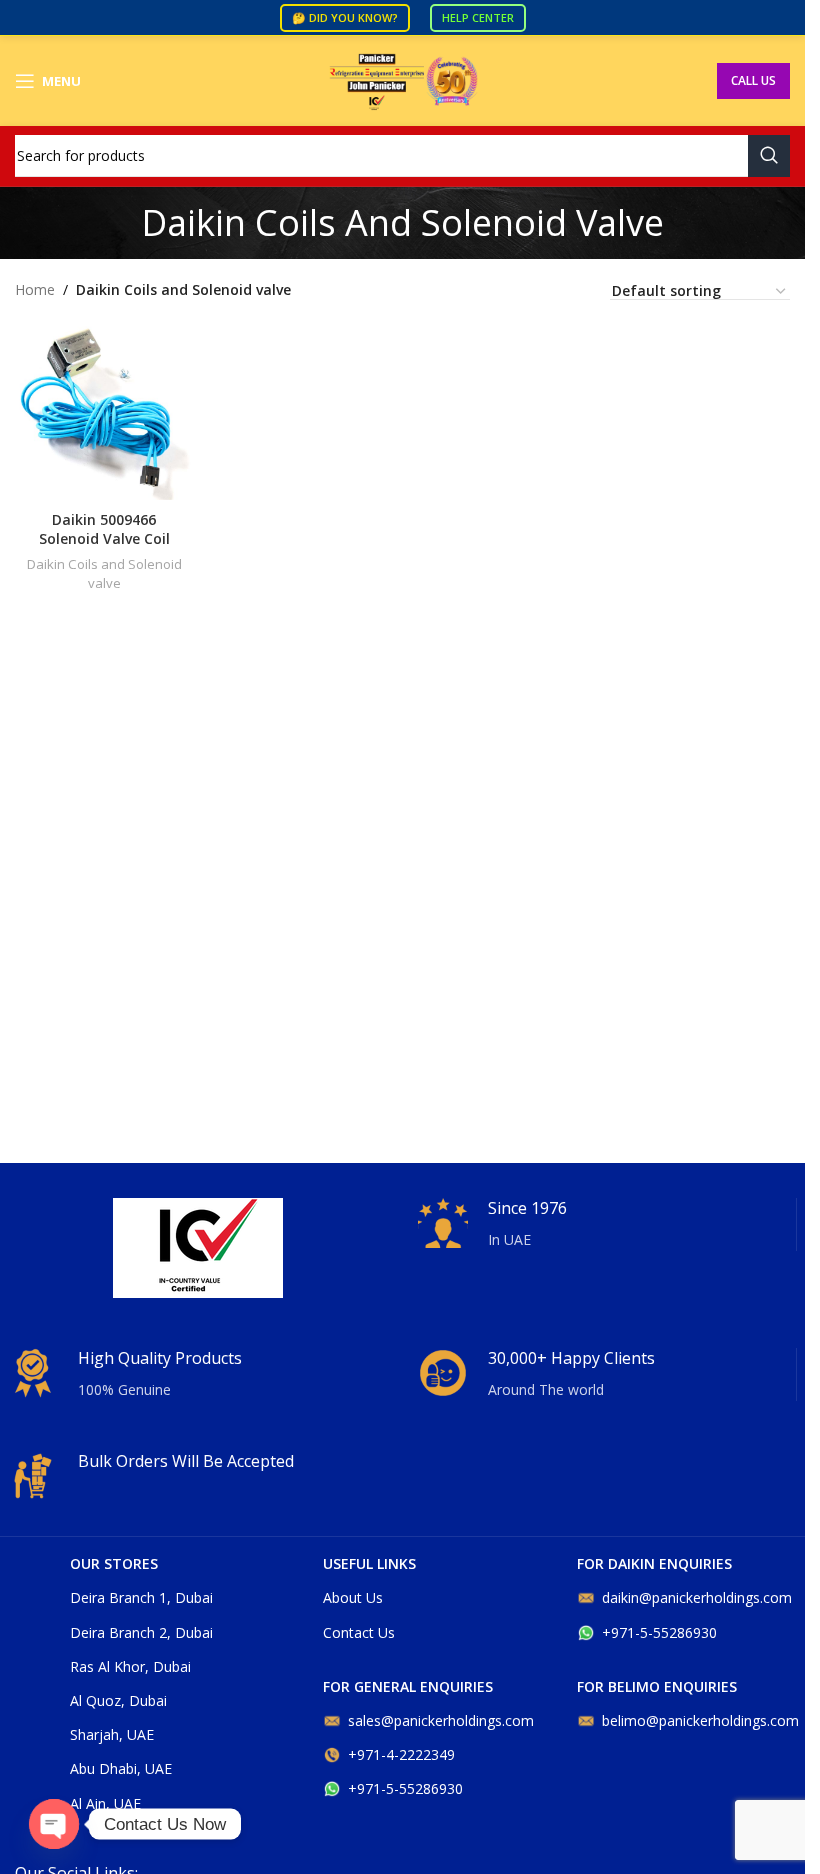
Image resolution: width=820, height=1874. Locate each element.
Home (35, 289)
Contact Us (359, 1632)
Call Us (753, 80)
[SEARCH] (769, 156)
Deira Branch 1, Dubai (141, 1597)
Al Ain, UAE (105, 1803)
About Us (353, 1597)
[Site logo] (403, 79)
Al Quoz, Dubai (118, 1700)
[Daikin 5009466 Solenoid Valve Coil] (104, 411)
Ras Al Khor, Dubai (130, 1666)
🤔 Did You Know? (345, 17)
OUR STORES (114, 1563)
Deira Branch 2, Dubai (141, 1632)
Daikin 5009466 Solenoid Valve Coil (104, 529)
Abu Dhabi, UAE (121, 1768)
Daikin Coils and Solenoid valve (104, 573)
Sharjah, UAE (112, 1734)
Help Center (478, 17)
